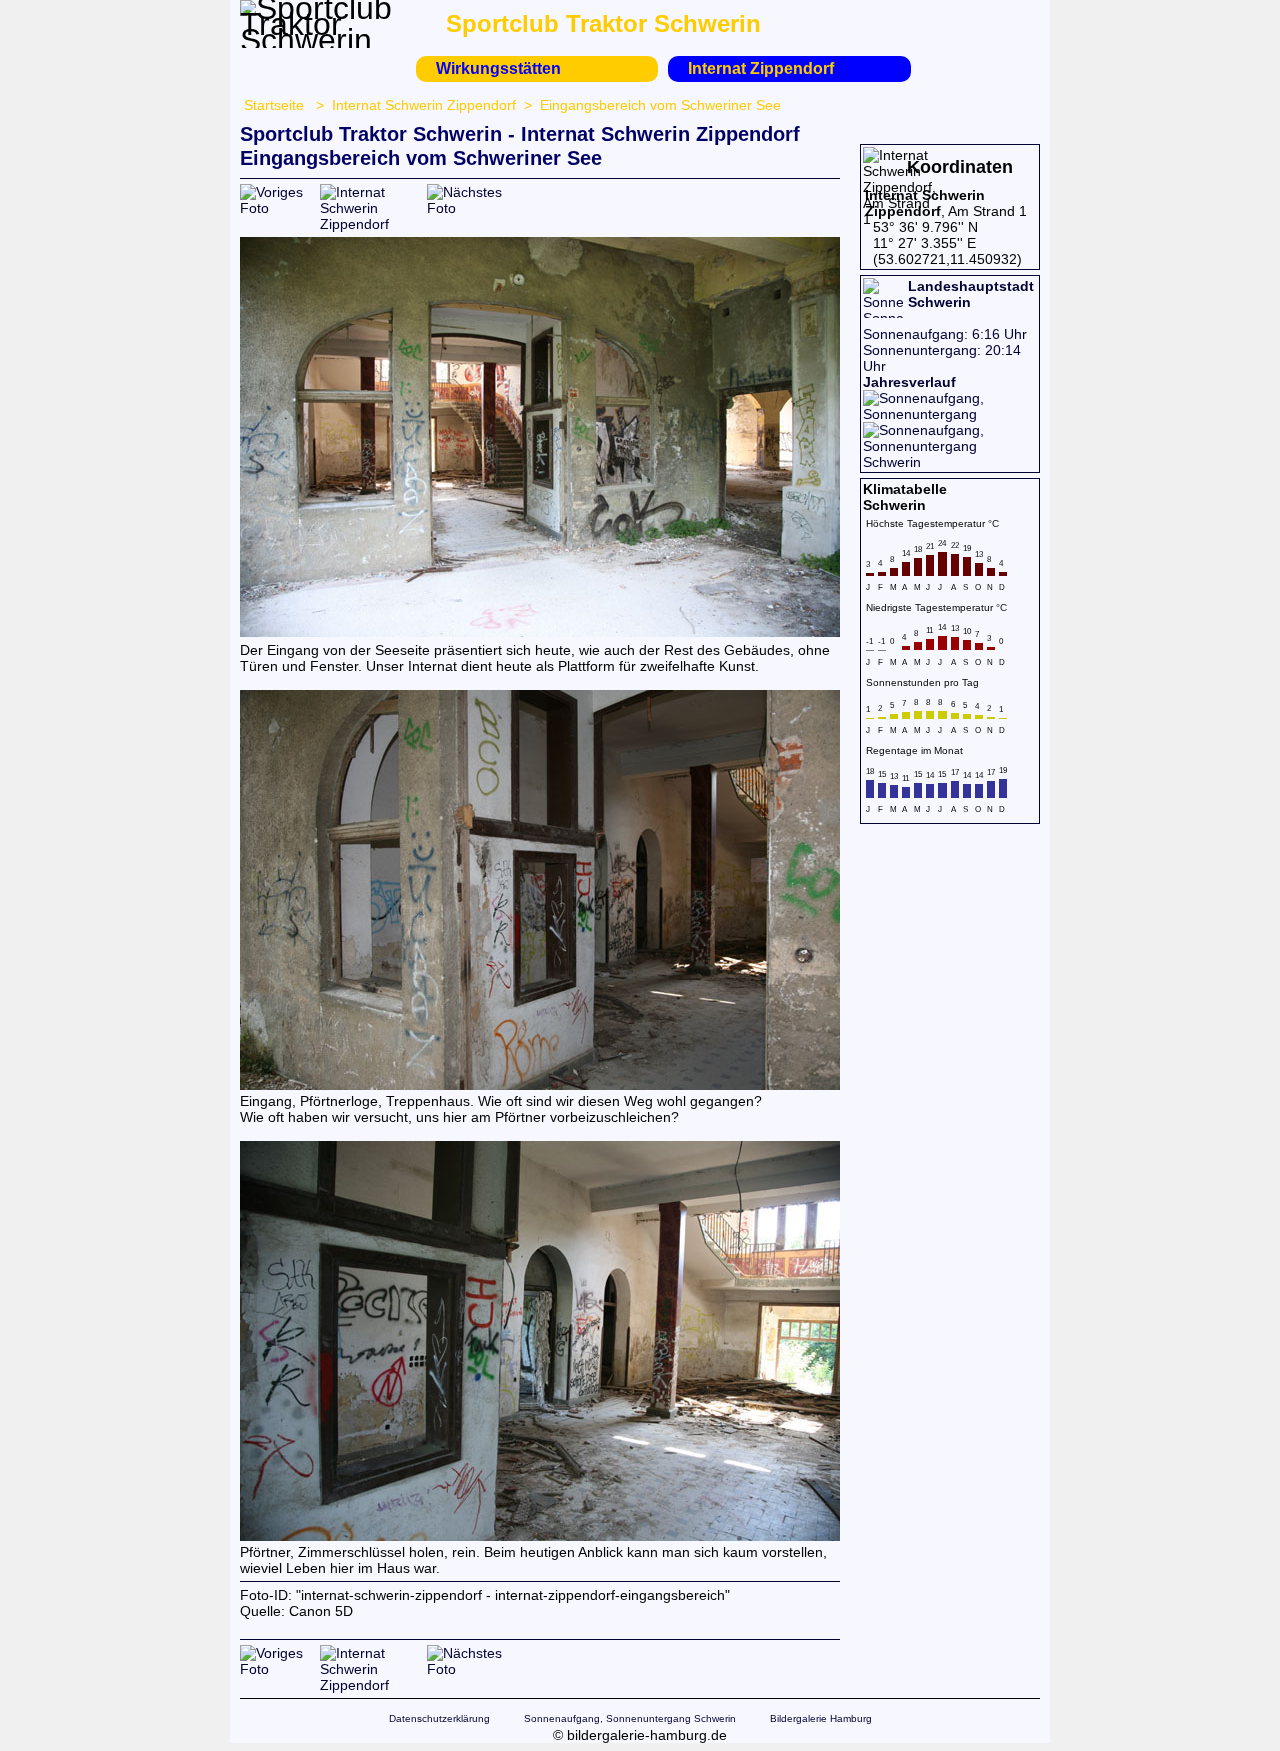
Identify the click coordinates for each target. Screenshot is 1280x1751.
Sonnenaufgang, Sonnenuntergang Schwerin (630, 1718)
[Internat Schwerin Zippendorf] (373, 224)
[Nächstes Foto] (467, 208)
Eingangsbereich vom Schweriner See (660, 105)
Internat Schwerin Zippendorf (424, 105)
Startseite (274, 105)
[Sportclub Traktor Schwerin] (320, 40)
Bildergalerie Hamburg (821, 1718)
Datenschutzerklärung (439, 1718)
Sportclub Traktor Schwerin (603, 23)
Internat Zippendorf (761, 68)
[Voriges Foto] (280, 208)
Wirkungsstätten (498, 68)
